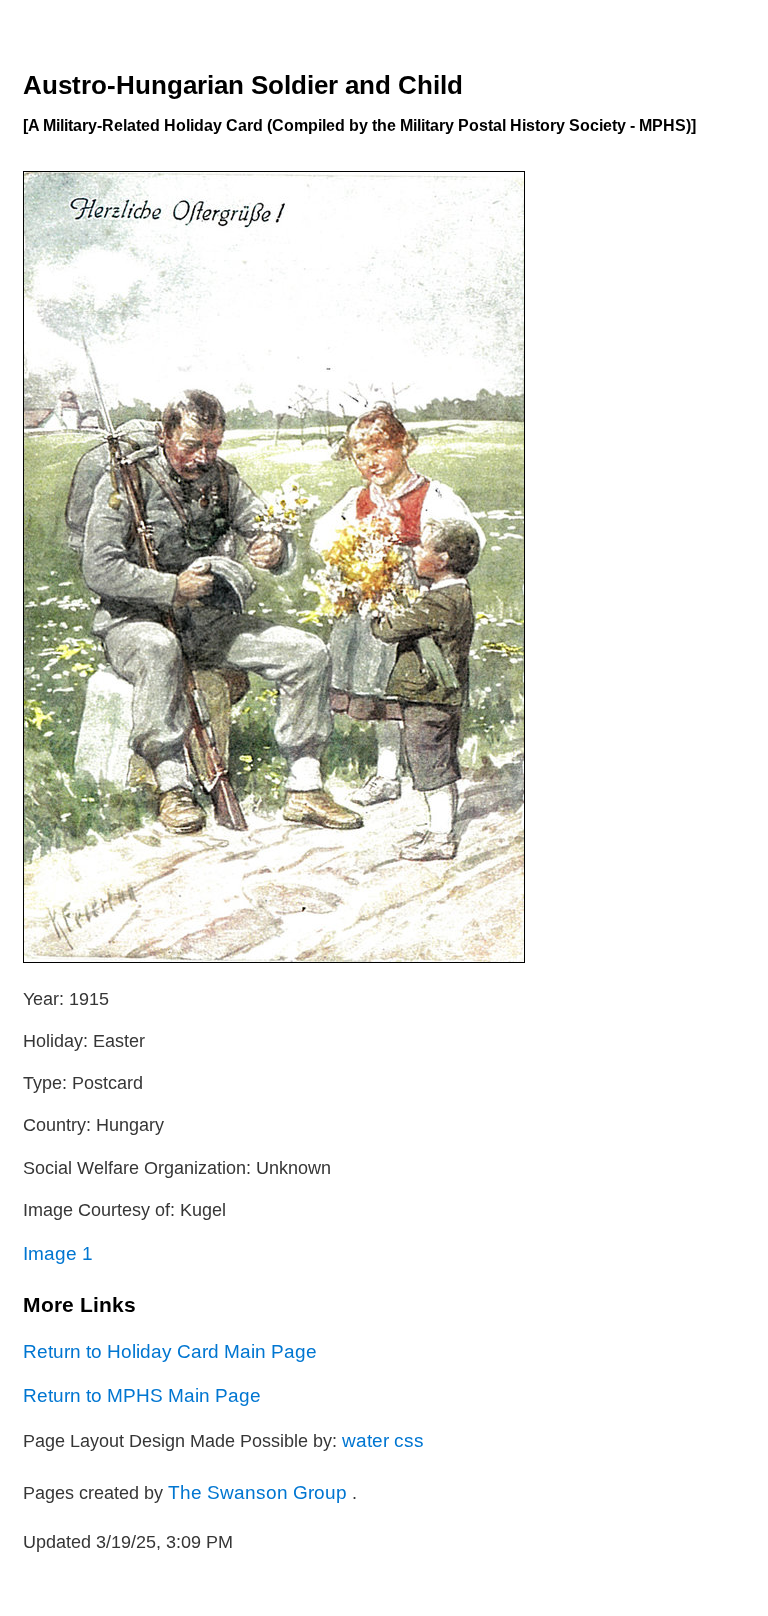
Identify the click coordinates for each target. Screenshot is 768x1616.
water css (383, 1440)
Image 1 (58, 1253)
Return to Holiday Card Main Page (170, 1351)
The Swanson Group (260, 1492)
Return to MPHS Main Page (142, 1395)
